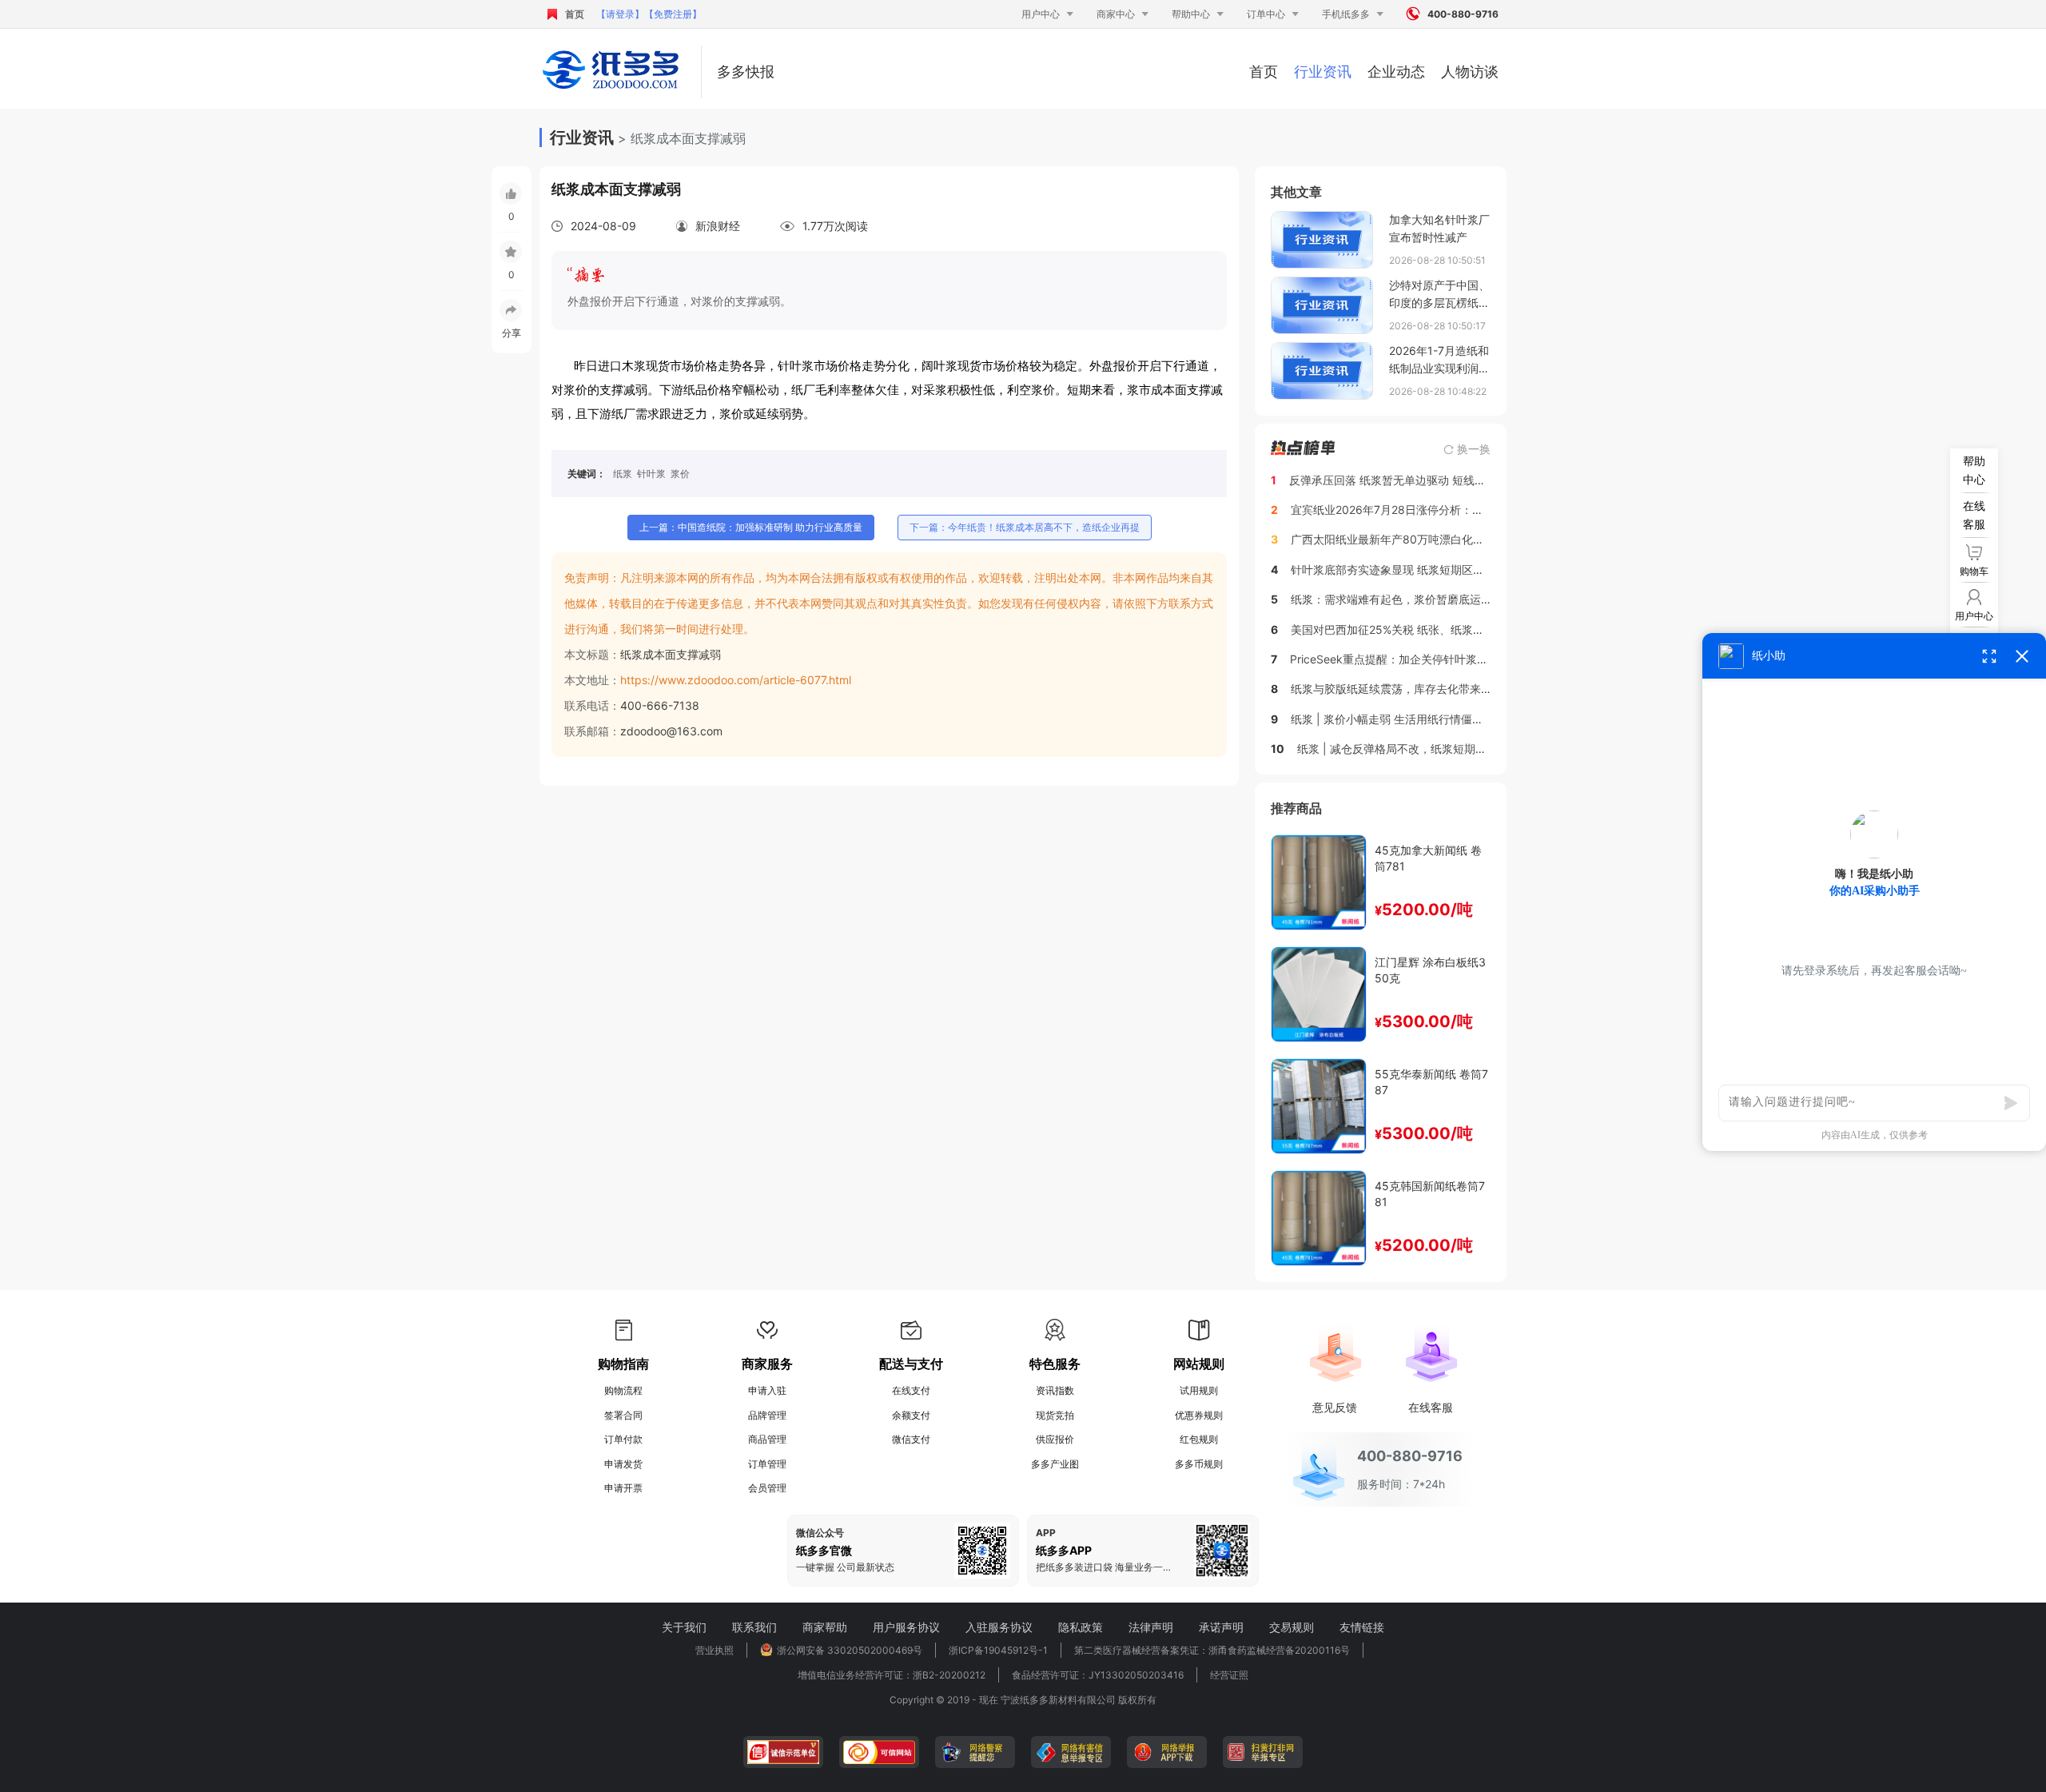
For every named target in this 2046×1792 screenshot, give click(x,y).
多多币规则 (1199, 1464)
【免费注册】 (673, 14)
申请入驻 (767, 1390)
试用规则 (1199, 1390)
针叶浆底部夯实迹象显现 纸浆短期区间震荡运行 (1410, 569)
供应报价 (1055, 1439)
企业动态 (1396, 72)
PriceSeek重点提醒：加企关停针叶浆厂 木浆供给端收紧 (1430, 659)
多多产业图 (1055, 1464)
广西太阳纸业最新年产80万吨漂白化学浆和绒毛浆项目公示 (1438, 539)
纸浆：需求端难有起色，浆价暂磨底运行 (1391, 599)
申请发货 (623, 1464)
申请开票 (623, 1488)
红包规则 (1199, 1439)
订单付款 (623, 1439)
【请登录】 (620, 14)
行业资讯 (1323, 72)
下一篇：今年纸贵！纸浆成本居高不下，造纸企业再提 (1025, 527)
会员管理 (767, 1488)
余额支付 (911, 1415)
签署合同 (623, 1415)
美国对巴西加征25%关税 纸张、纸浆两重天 (1399, 629)
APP (1046, 1533)
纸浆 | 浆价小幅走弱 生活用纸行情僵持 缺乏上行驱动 (1422, 719)
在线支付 (911, 1390)
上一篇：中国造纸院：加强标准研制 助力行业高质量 (751, 527)
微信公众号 (820, 1533)
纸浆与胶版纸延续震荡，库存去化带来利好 (1397, 689)
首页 (575, 14)
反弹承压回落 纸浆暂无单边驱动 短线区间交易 (1404, 480)
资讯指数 (1055, 1390)
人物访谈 (1470, 72)
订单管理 (767, 1464)
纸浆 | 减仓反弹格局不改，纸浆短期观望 (1397, 749)
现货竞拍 (1055, 1415)
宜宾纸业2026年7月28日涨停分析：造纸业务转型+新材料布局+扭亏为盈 (1473, 510)
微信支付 (911, 1439)
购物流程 (623, 1390)
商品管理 (767, 1439)
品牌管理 (767, 1415)
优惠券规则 (1199, 1415)
